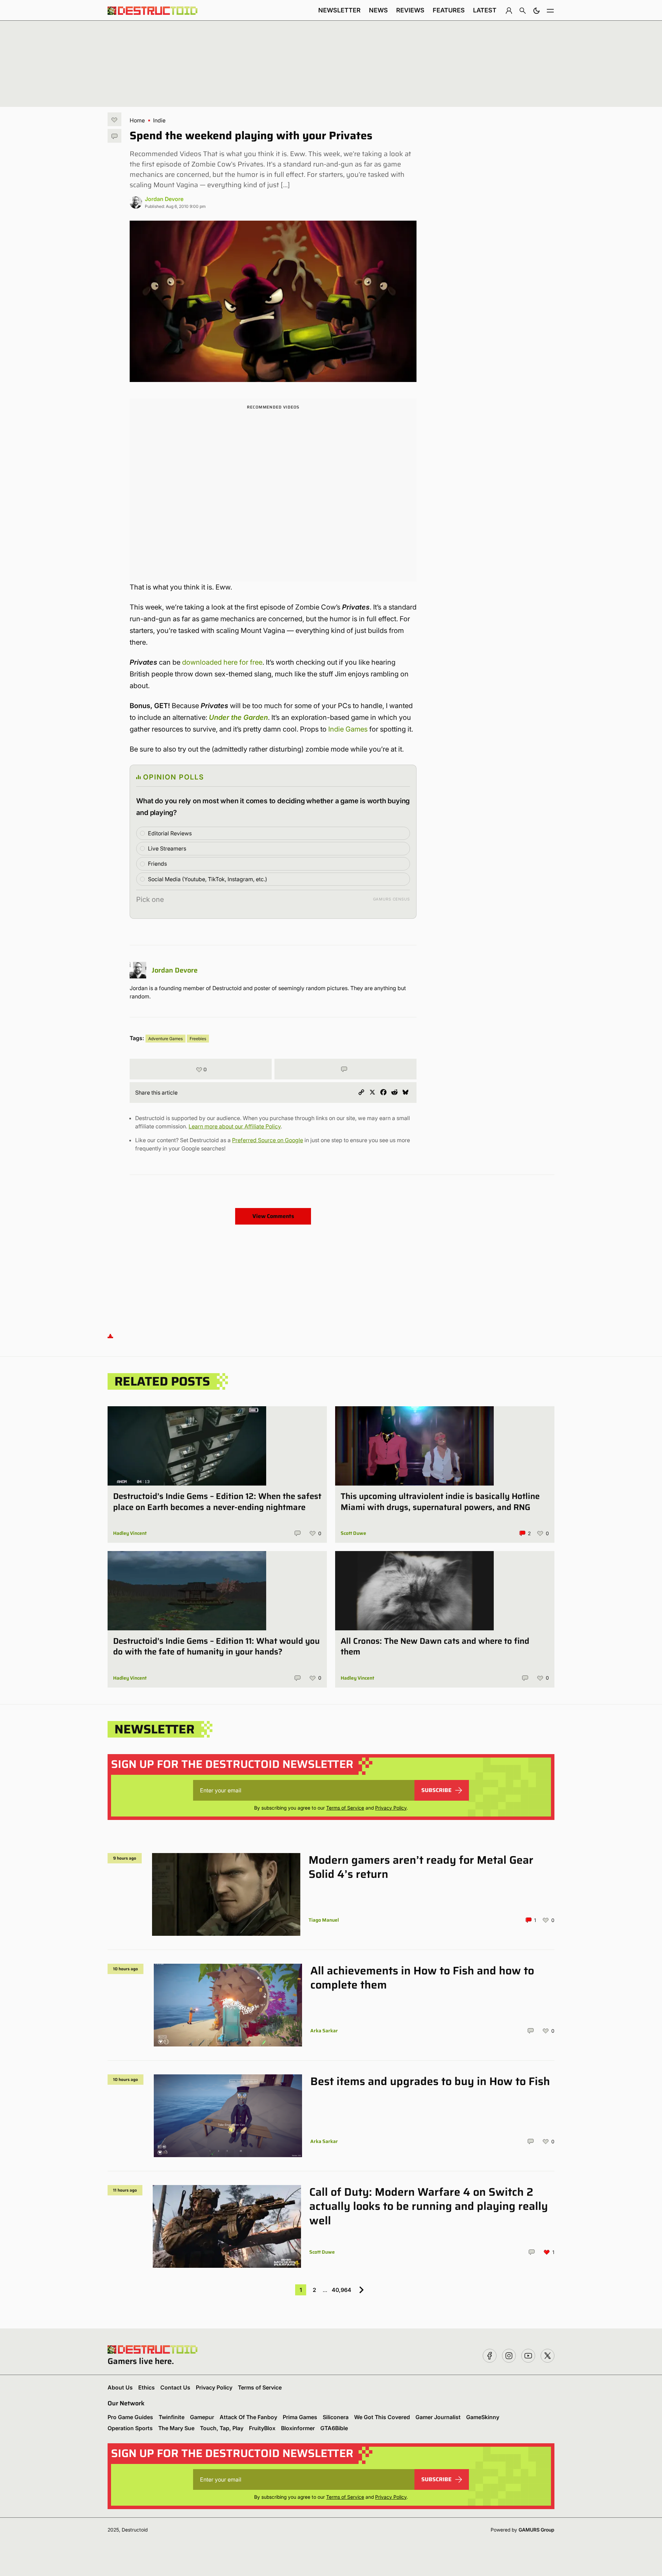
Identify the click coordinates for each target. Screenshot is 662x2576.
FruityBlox (262, 2428)
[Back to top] (110, 1335)
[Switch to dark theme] (536, 10)
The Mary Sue (176, 2428)
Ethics (147, 2387)
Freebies (198, 1039)
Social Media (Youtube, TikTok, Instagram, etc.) (208, 879)
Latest (485, 10)
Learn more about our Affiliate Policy (235, 1126)
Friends (157, 864)
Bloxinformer (298, 2428)
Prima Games (300, 2417)
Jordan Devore (164, 199)
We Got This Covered (382, 2417)
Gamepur (202, 2417)
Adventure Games (165, 1039)
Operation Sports (130, 2428)
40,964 (342, 2290)
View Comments (273, 1216)
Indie (159, 120)
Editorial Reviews (170, 833)
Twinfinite (172, 2417)
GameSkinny (483, 2417)
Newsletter (339, 10)
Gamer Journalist (438, 2417)
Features (449, 10)
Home (137, 120)
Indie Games (348, 729)
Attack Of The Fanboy (248, 2417)
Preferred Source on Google (268, 1140)
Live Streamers (167, 848)
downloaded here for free (222, 662)
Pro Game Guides (130, 2417)
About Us (120, 2387)
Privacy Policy (391, 1808)
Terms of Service (345, 1808)
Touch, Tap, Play (222, 2428)
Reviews (410, 10)
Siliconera (336, 2417)
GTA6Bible (334, 2428)
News (378, 10)
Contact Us (175, 2387)
